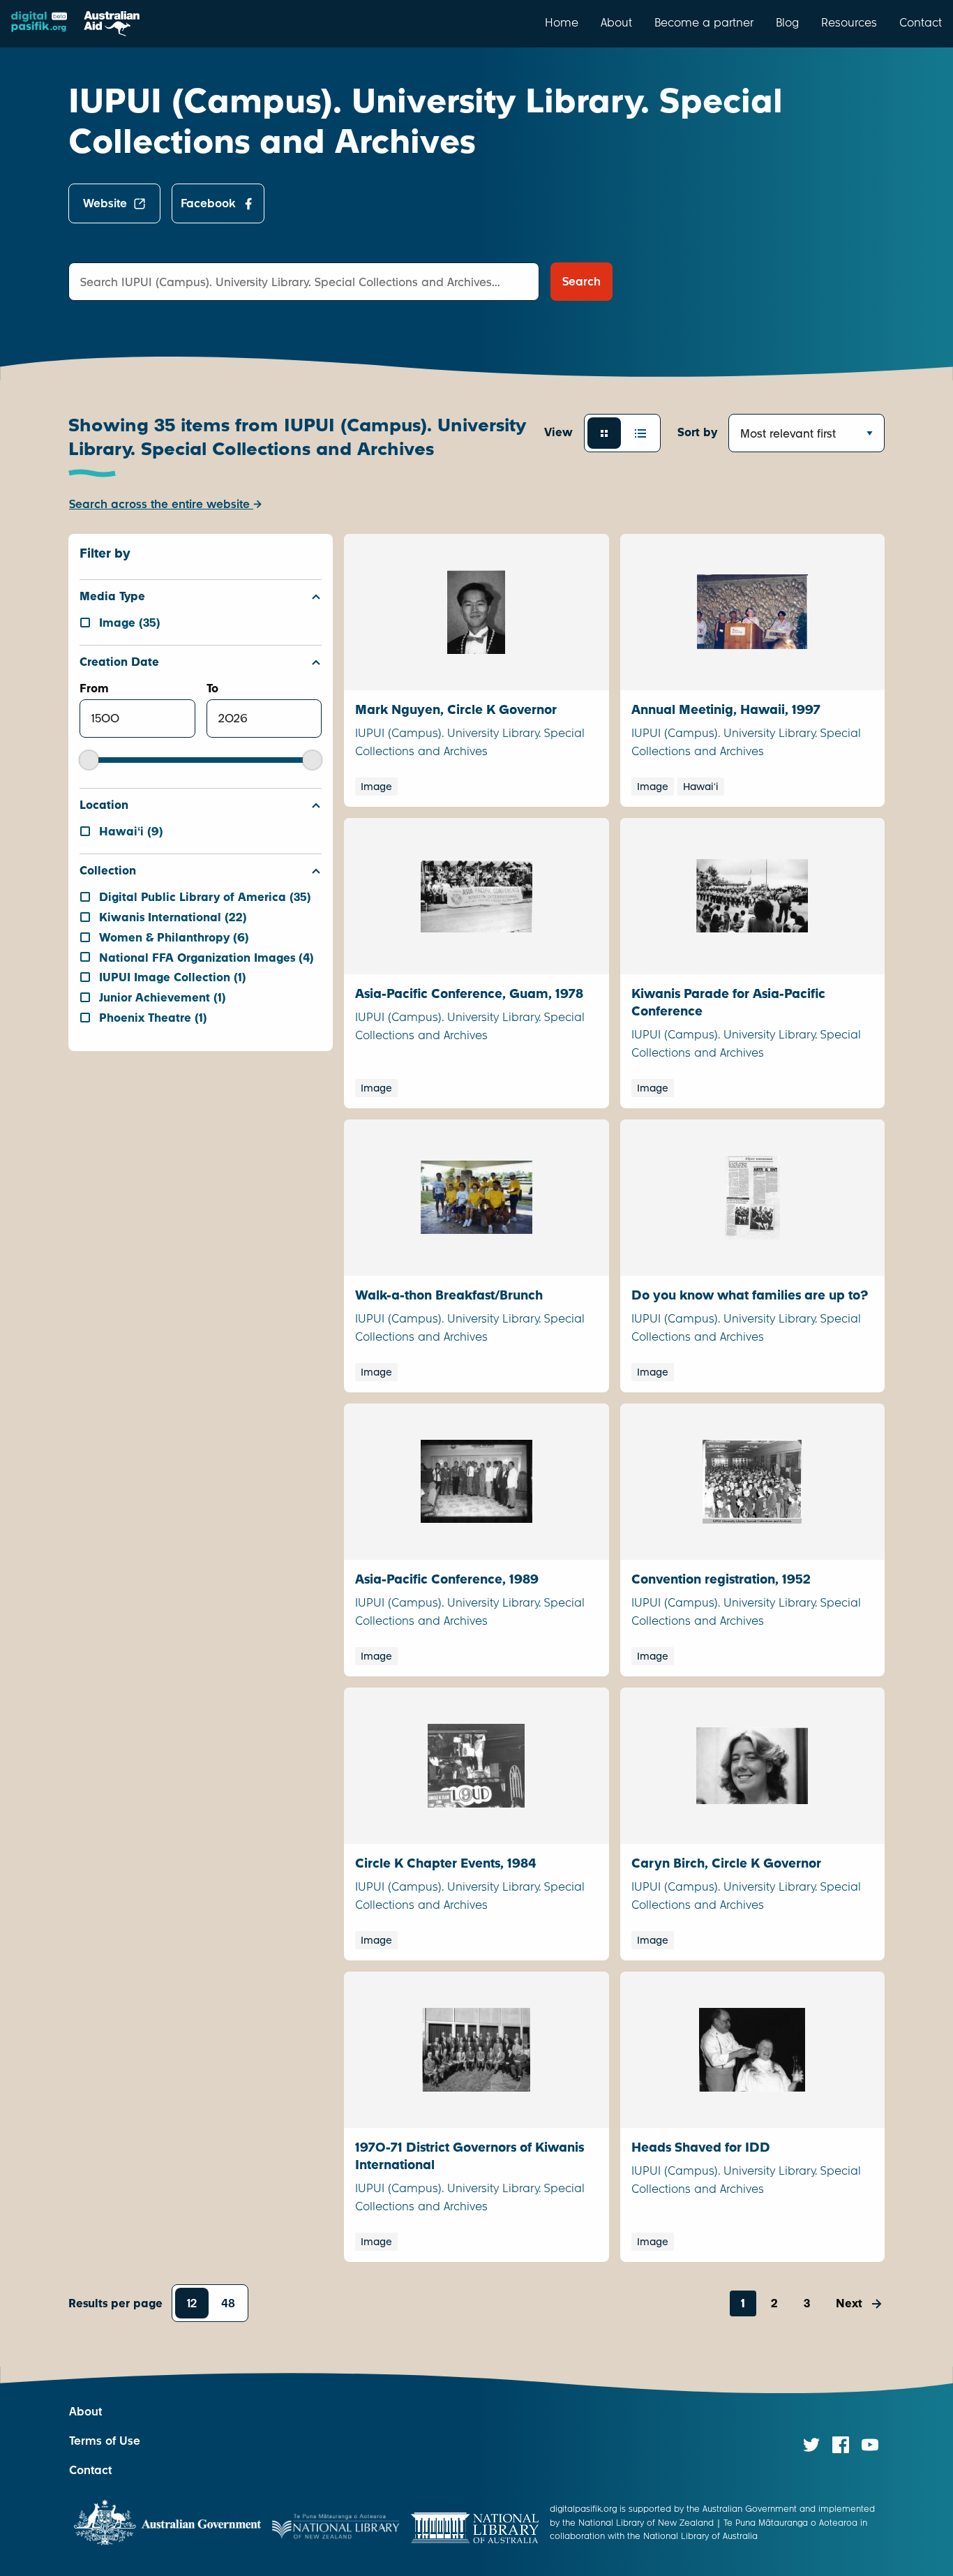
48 (228, 2303)
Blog (787, 22)
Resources (849, 22)
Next (849, 2303)
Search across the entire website (161, 504)
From (94, 688)
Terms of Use (105, 2441)
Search (581, 282)
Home (562, 22)
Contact (921, 22)
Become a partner (704, 22)
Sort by (697, 432)
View (558, 432)
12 (192, 2303)
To (212, 688)
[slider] (89, 760)
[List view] (640, 433)
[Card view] (604, 433)
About (616, 22)
